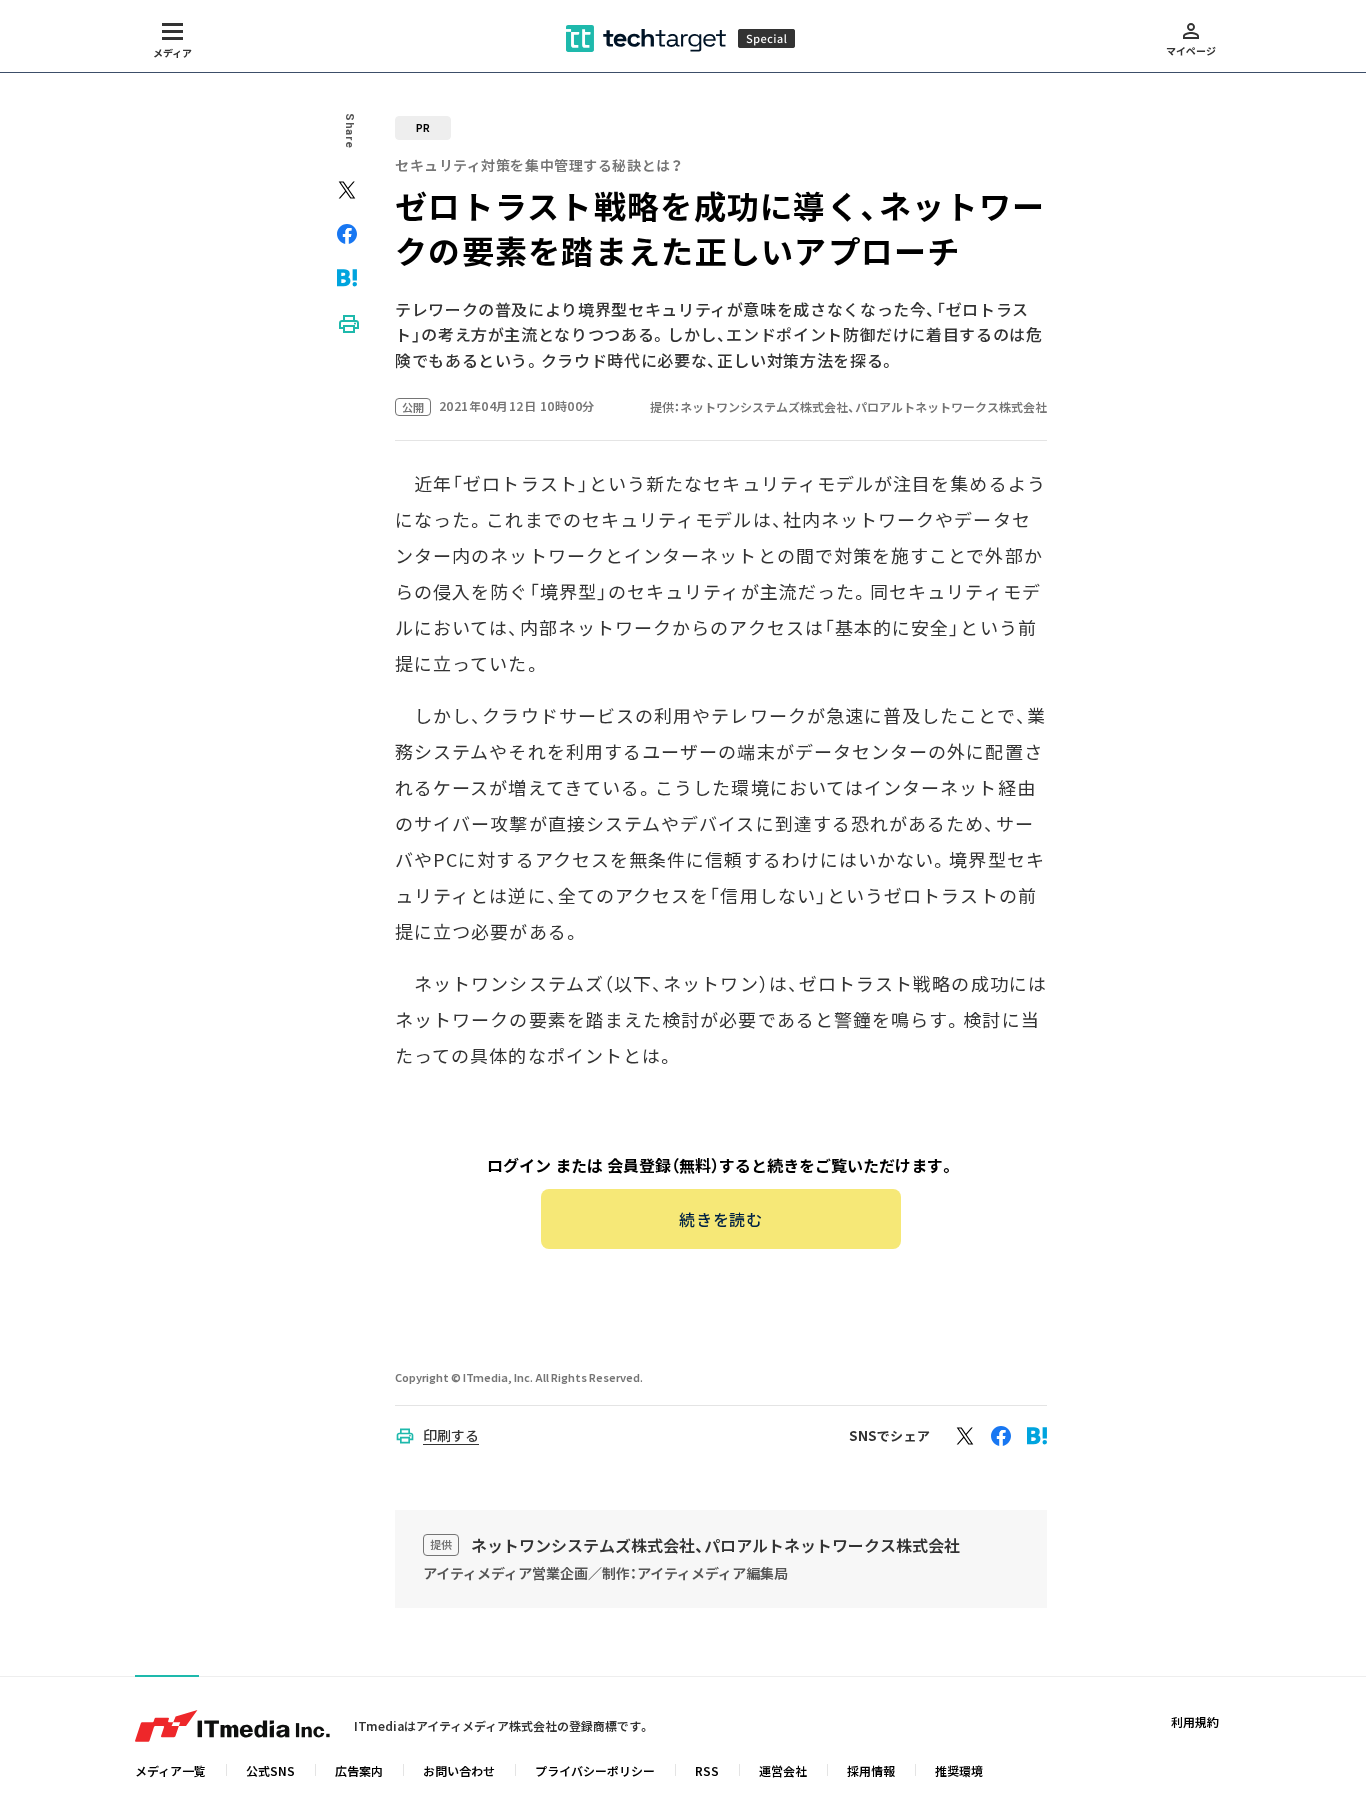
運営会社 (783, 1770)
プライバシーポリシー (595, 1770)
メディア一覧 (170, 1770)
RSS (707, 1770)
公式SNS (270, 1770)
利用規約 (1195, 1721)
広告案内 (359, 1770)
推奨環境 (959, 1770)
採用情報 (871, 1770)
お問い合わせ (459, 1770)
